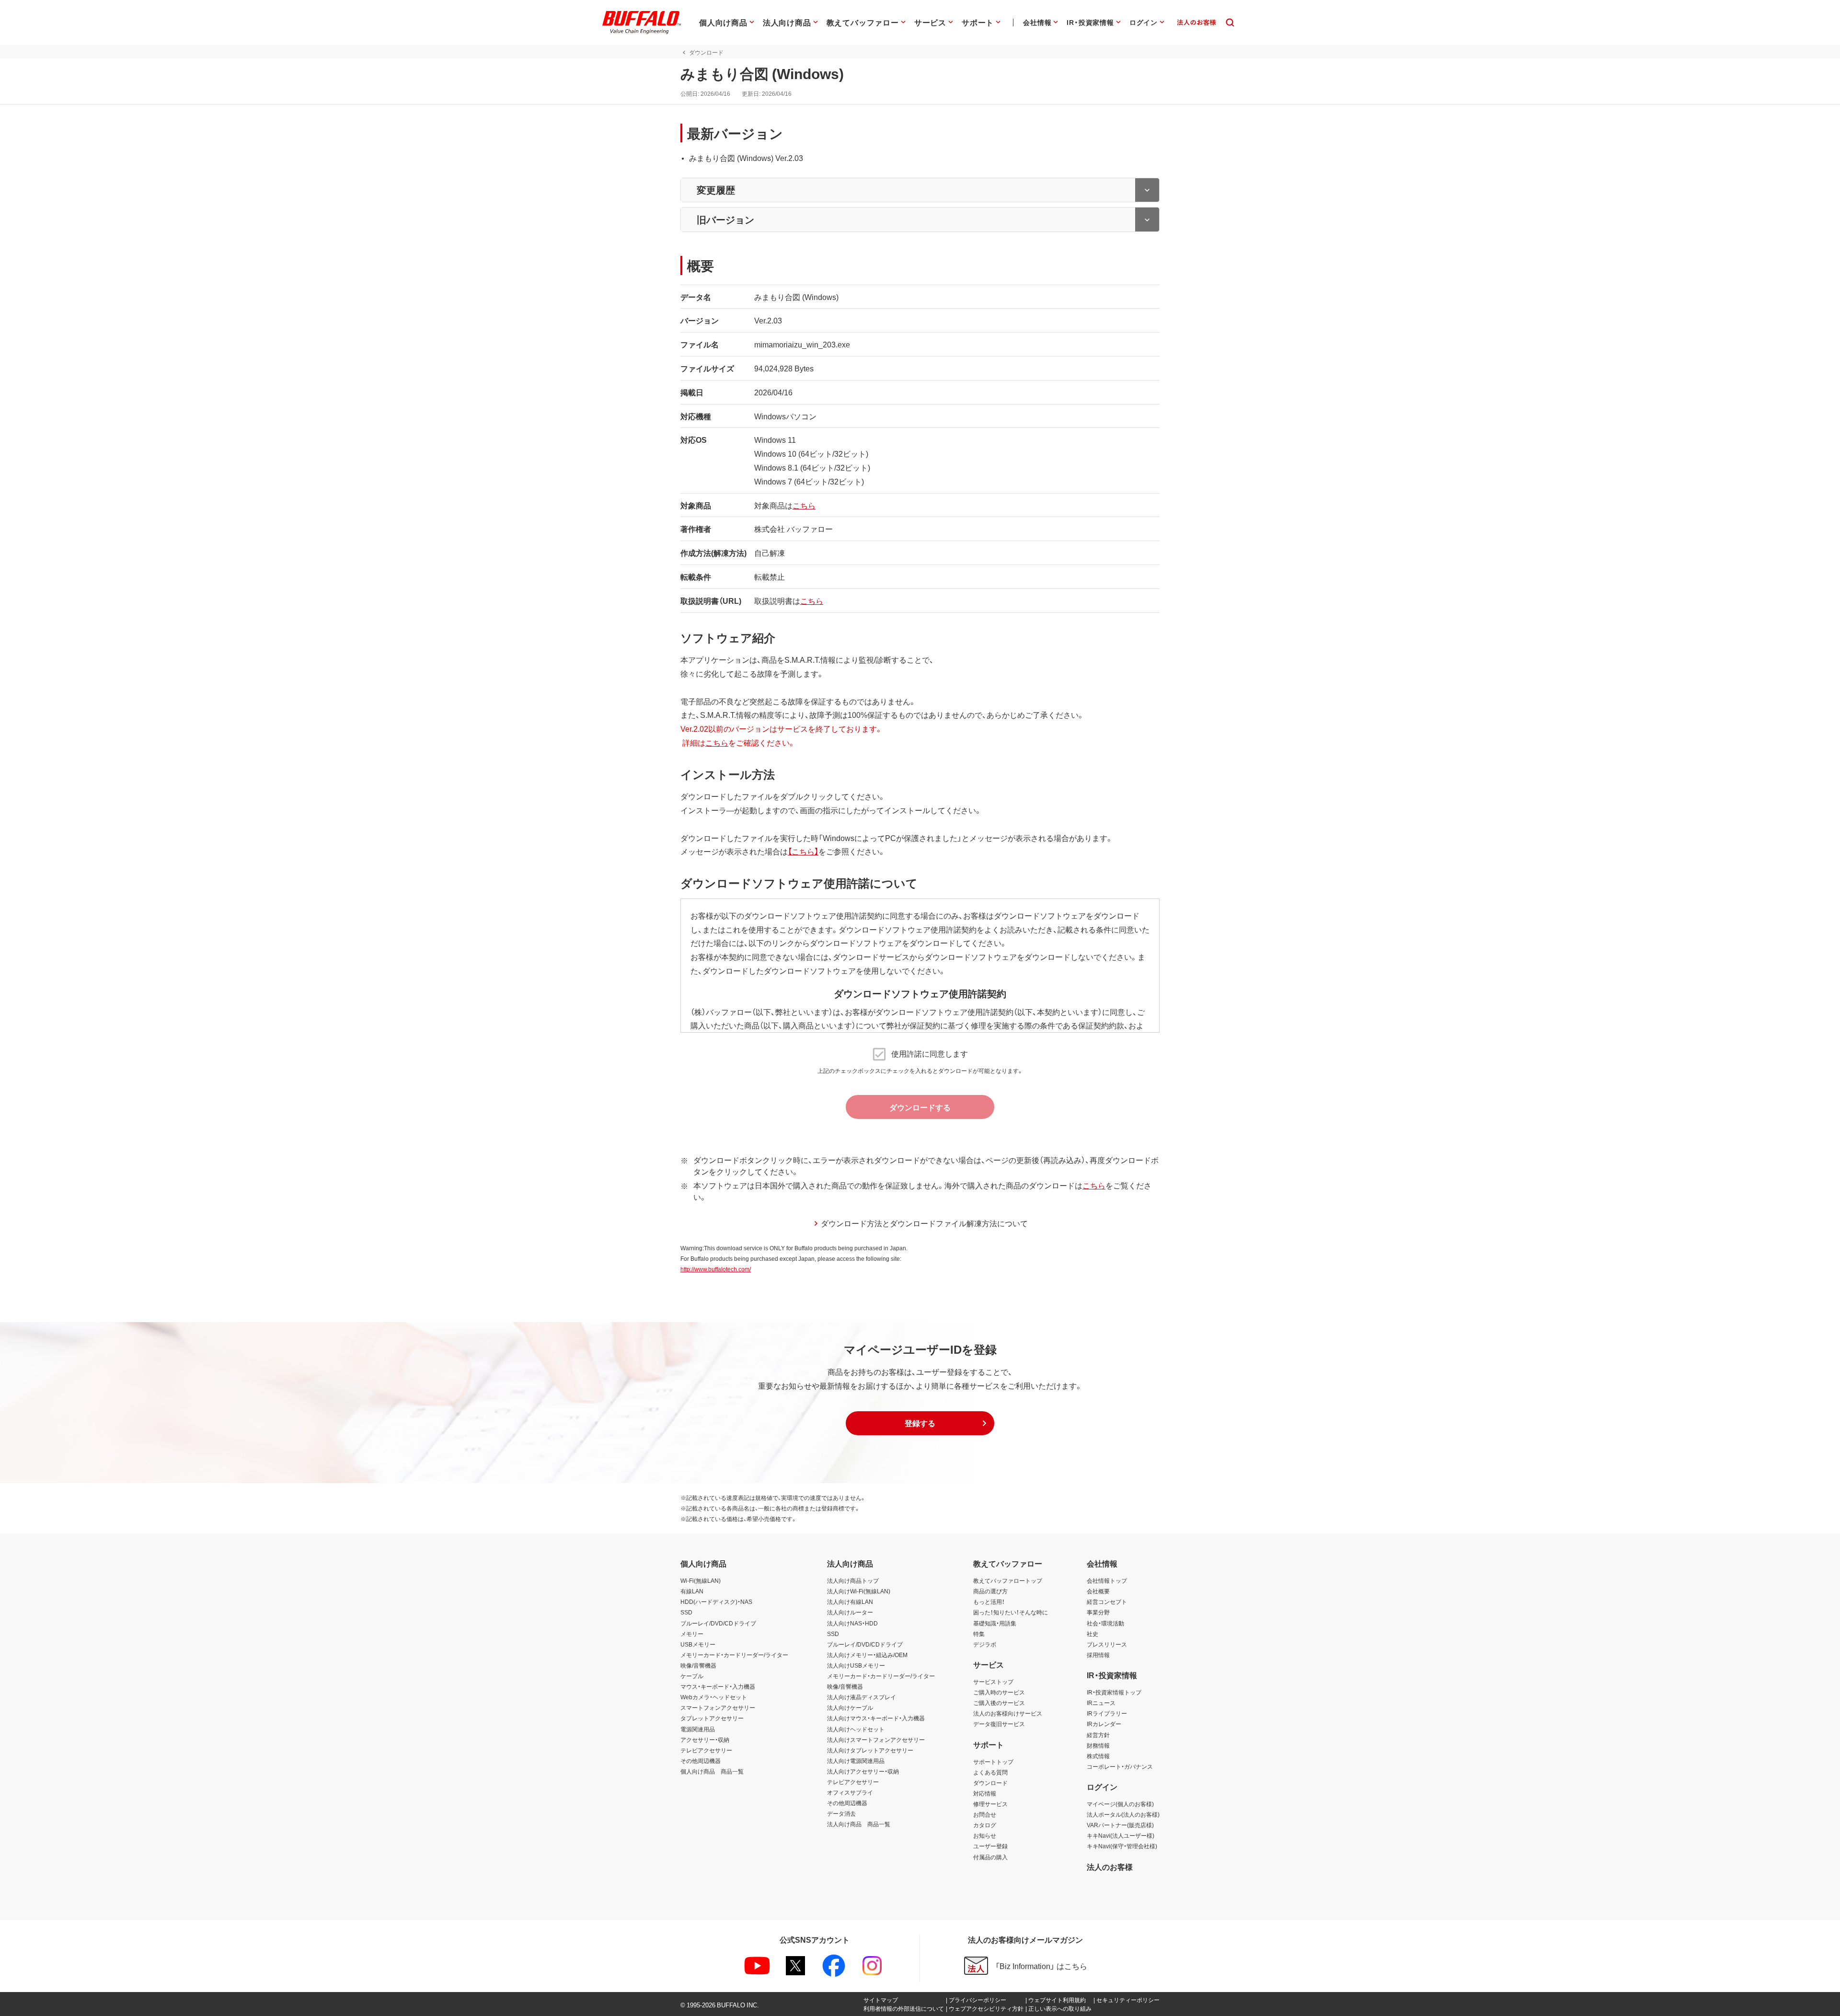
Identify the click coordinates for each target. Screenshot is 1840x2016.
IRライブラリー (1107, 1713)
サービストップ (993, 1682)
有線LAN (692, 1591)
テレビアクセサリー (706, 1750)
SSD (686, 1612)
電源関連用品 (698, 1729)
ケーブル (692, 1676)
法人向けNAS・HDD (852, 1623)
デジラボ (985, 1644)
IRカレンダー (1104, 1724)
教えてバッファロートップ (1008, 1580)
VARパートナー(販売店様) (1120, 1825)
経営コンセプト (1107, 1601)
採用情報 (1098, 1655)
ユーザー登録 (990, 1846)
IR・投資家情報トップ (1114, 1692)
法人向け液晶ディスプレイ (862, 1697)
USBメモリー (698, 1644)
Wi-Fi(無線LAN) (701, 1580)
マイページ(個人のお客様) (1120, 1804)
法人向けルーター (850, 1612)
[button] (920, 1423)
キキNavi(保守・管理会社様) (1122, 1846)
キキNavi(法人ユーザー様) (1121, 1835)
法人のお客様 (1110, 1866)
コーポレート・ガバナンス (1120, 1766)
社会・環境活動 (1105, 1623)
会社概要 (1098, 1591)
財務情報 (1098, 1745)
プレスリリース (1107, 1644)
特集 (979, 1634)
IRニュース (1101, 1703)
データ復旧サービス (999, 1724)
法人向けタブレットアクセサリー (870, 1750)
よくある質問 (990, 1772)
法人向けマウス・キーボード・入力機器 (876, 1718)
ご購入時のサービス (999, 1692)
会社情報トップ (1107, 1580)
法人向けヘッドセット (856, 1729)
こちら (804, 505)
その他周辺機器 (701, 1761)
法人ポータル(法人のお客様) (1123, 1814)
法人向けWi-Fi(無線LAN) (859, 1591)
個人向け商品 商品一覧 (712, 1771)
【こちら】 (803, 851)
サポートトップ (993, 1762)
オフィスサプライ (850, 1792)
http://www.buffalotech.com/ (716, 1269)
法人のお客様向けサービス (1008, 1713)
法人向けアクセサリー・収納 (863, 1771)
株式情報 (1098, 1756)
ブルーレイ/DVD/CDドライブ (718, 1623)
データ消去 (841, 1813)
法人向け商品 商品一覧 (859, 1824)
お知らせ (985, 1835)
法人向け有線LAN (850, 1601)
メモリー (692, 1634)
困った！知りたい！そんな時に (1011, 1612)
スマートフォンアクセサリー (718, 1707)
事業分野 (1098, 1612)
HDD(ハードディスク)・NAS (716, 1601)
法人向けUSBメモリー (856, 1665)
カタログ (985, 1825)
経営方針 (1098, 1735)
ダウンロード (990, 1783)
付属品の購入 (990, 1857)
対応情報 (985, 1793)
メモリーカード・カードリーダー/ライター (734, 1655)
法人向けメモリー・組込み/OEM (867, 1655)
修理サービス (990, 1804)
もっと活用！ (989, 1601)
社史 (1092, 1634)
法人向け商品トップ (853, 1580)
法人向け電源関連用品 (856, 1761)
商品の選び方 (990, 1591)
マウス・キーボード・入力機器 (718, 1686)
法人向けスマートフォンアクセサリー (876, 1740)
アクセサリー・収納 (705, 1740)
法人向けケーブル (850, 1707)
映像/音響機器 (698, 1665)
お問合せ (985, 1814)
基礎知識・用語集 (995, 1623)
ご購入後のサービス (999, 1703)
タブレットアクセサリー (712, 1718)
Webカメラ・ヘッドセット (714, 1697)
